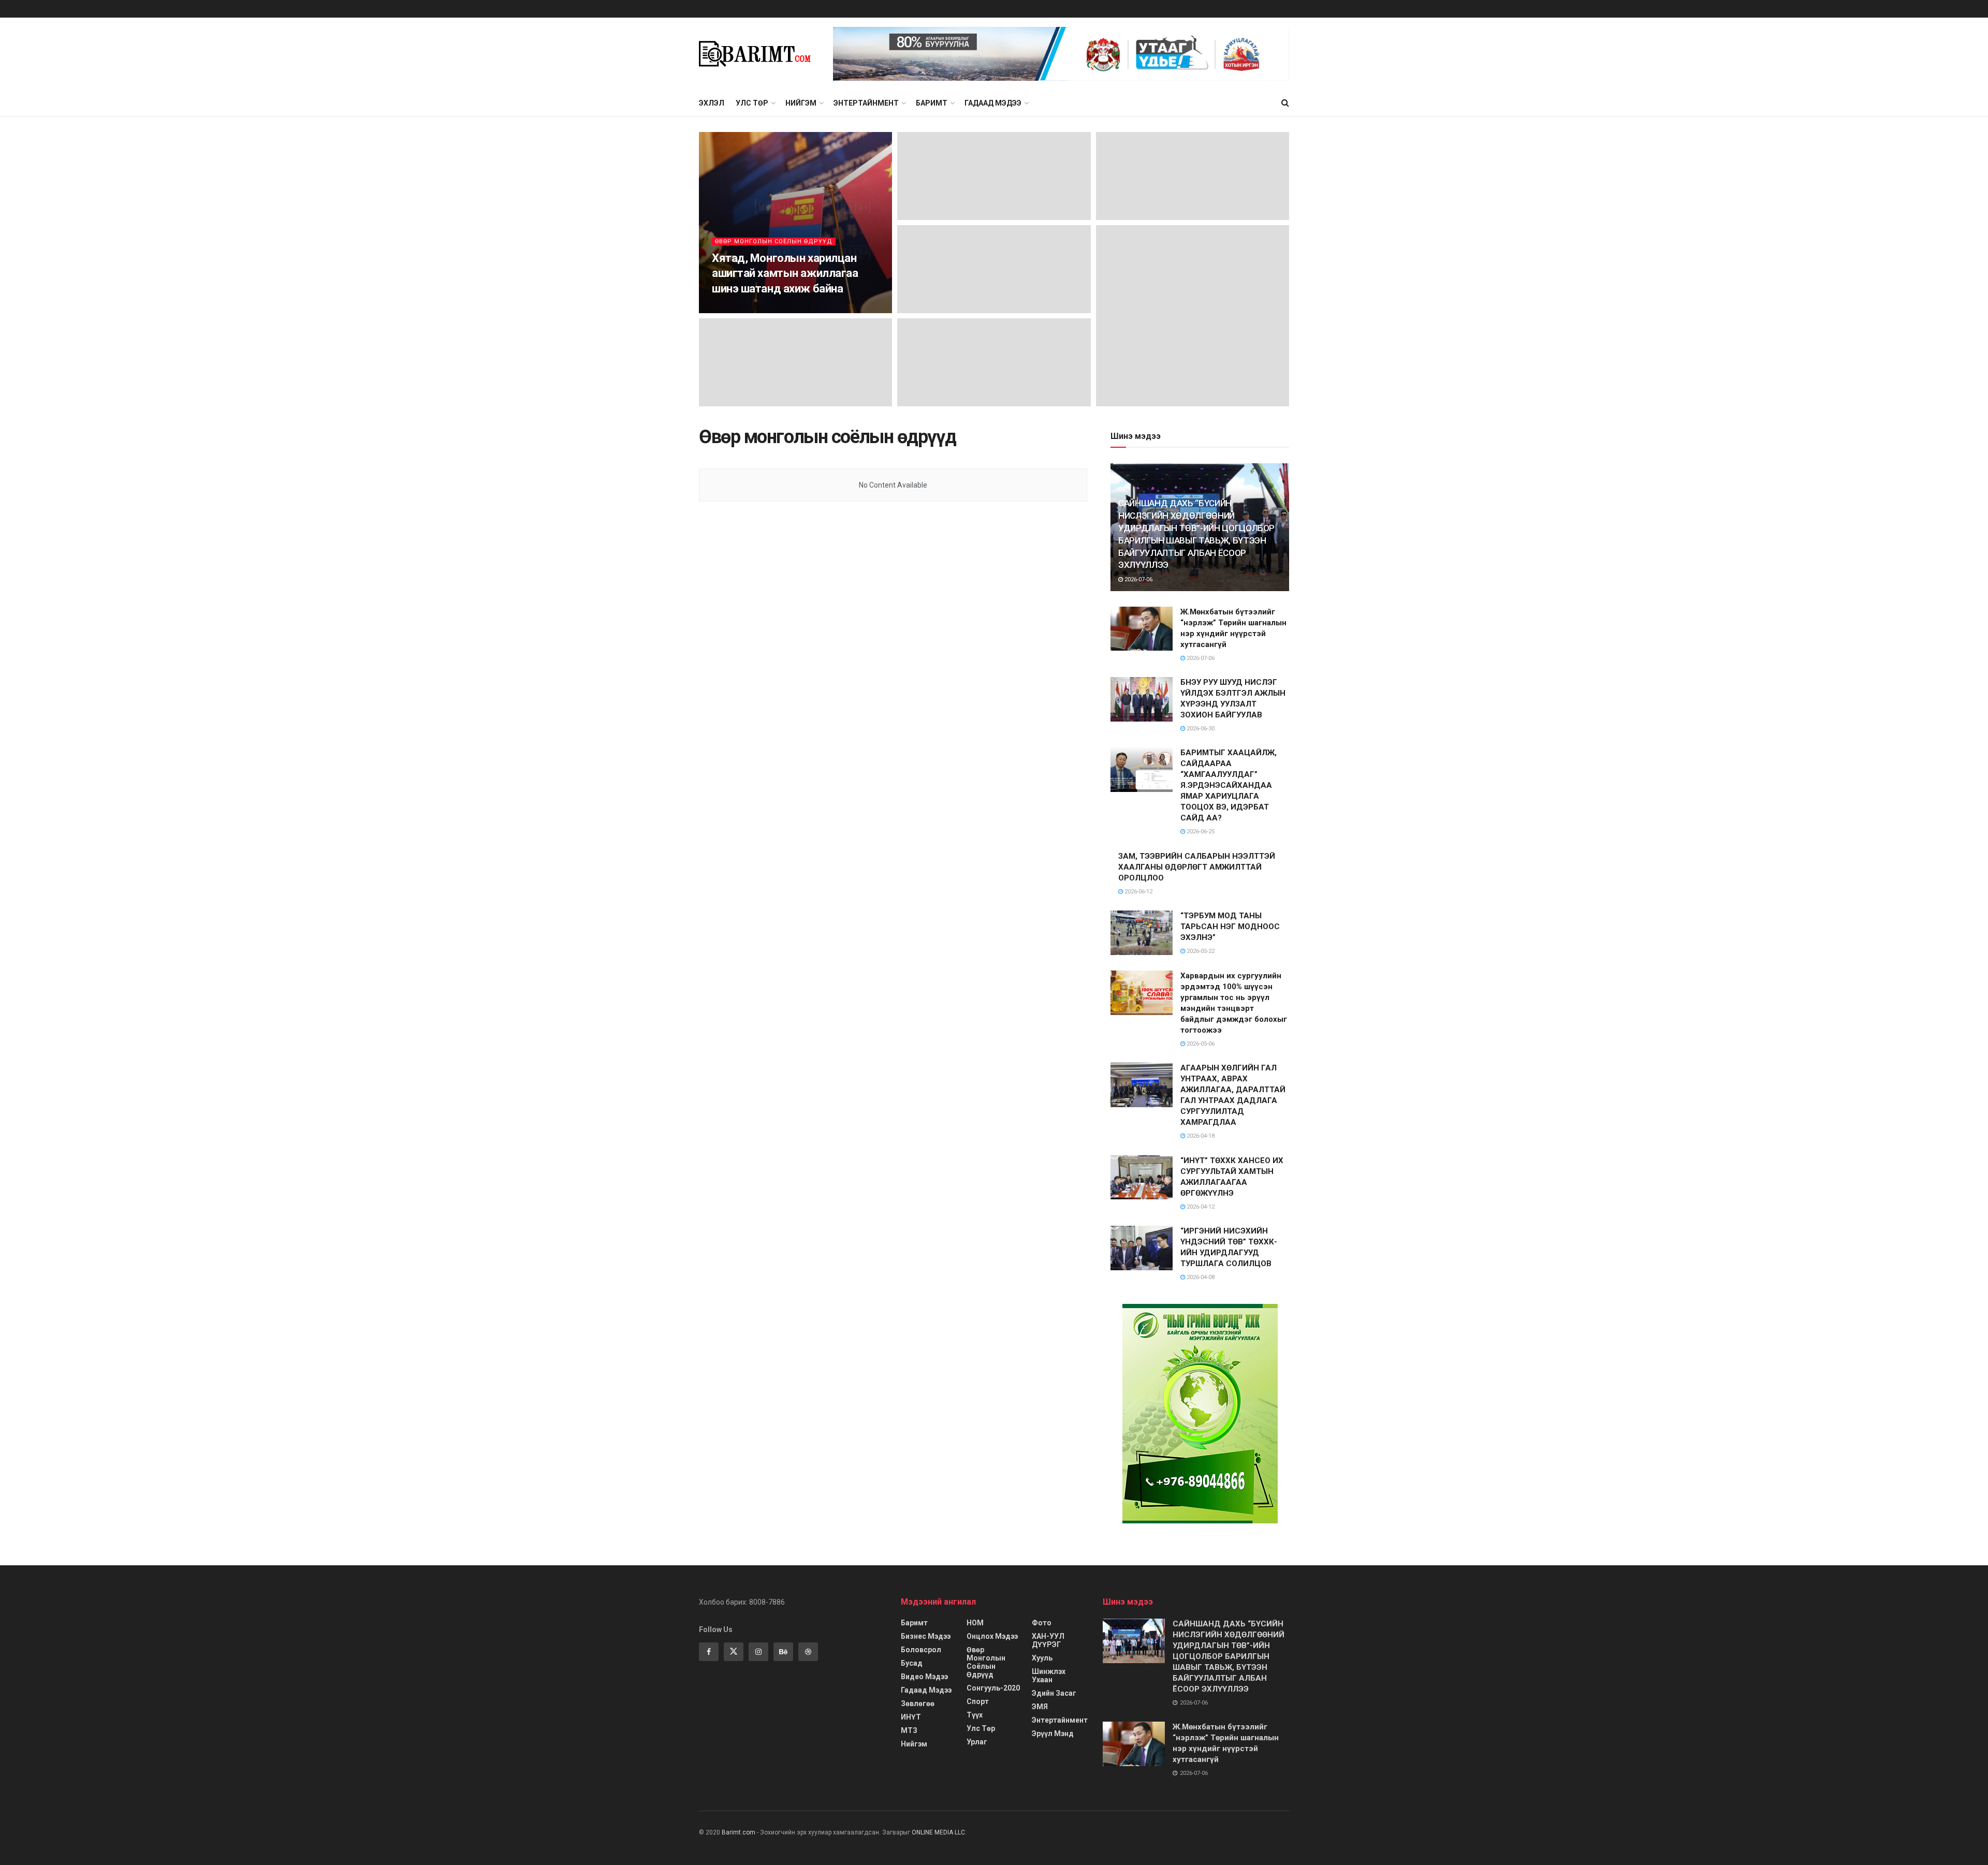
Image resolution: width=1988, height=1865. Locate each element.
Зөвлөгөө (918, 1704)
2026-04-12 (1200, 1207)
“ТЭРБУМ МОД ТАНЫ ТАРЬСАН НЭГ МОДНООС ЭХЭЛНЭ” (1230, 927)
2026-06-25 (1200, 832)
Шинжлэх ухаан (1049, 1676)
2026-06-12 (1138, 892)
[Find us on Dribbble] (808, 1652)
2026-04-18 (1200, 1136)
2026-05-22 (1200, 951)
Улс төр (752, 103)
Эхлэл (712, 103)
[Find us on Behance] (783, 1652)
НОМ (975, 1623)
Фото (1042, 1623)
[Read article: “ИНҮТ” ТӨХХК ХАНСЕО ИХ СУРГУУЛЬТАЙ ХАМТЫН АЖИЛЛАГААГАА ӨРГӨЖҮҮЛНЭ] (1142, 1178)
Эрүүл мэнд (1053, 1734)
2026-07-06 (1138, 579)
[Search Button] (1285, 103)
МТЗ (909, 1730)
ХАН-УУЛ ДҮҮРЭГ (1048, 1640)
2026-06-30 (1200, 729)
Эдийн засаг (1054, 1693)
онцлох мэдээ (992, 1636)
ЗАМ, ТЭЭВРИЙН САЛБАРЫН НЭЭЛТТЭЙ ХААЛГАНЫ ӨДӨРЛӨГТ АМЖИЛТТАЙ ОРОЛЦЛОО (1197, 867)
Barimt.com (739, 1832)
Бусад (912, 1663)
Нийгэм (801, 103)
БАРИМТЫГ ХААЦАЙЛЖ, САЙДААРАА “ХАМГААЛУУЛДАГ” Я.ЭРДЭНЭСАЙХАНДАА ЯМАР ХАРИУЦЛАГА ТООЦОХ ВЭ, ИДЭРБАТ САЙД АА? (1229, 785)
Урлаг (977, 1742)
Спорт (978, 1701)
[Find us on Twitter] (734, 1652)
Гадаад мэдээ (993, 103)
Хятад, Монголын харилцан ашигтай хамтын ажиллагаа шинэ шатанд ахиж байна (785, 273)
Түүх (975, 1715)
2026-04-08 (1200, 1277)
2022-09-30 (731, 310)
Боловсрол (921, 1650)
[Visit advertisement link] (1061, 54)
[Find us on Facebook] (709, 1652)
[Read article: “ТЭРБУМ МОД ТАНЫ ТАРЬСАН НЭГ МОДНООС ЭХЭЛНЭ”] (1142, 933)
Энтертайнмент (866, 103)
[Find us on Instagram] (758, 1652)
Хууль (1042, 1658)
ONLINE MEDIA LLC (938, 1832)
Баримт (932, 103)
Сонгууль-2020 (993, 1688)
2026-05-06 (1200, 1044)
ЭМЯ (1040, 1707)
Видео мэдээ (924, 1677)
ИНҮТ (911, 1717)
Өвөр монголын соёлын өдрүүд (774, 241)
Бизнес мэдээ (926, 1636)
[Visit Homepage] (759, 54)
